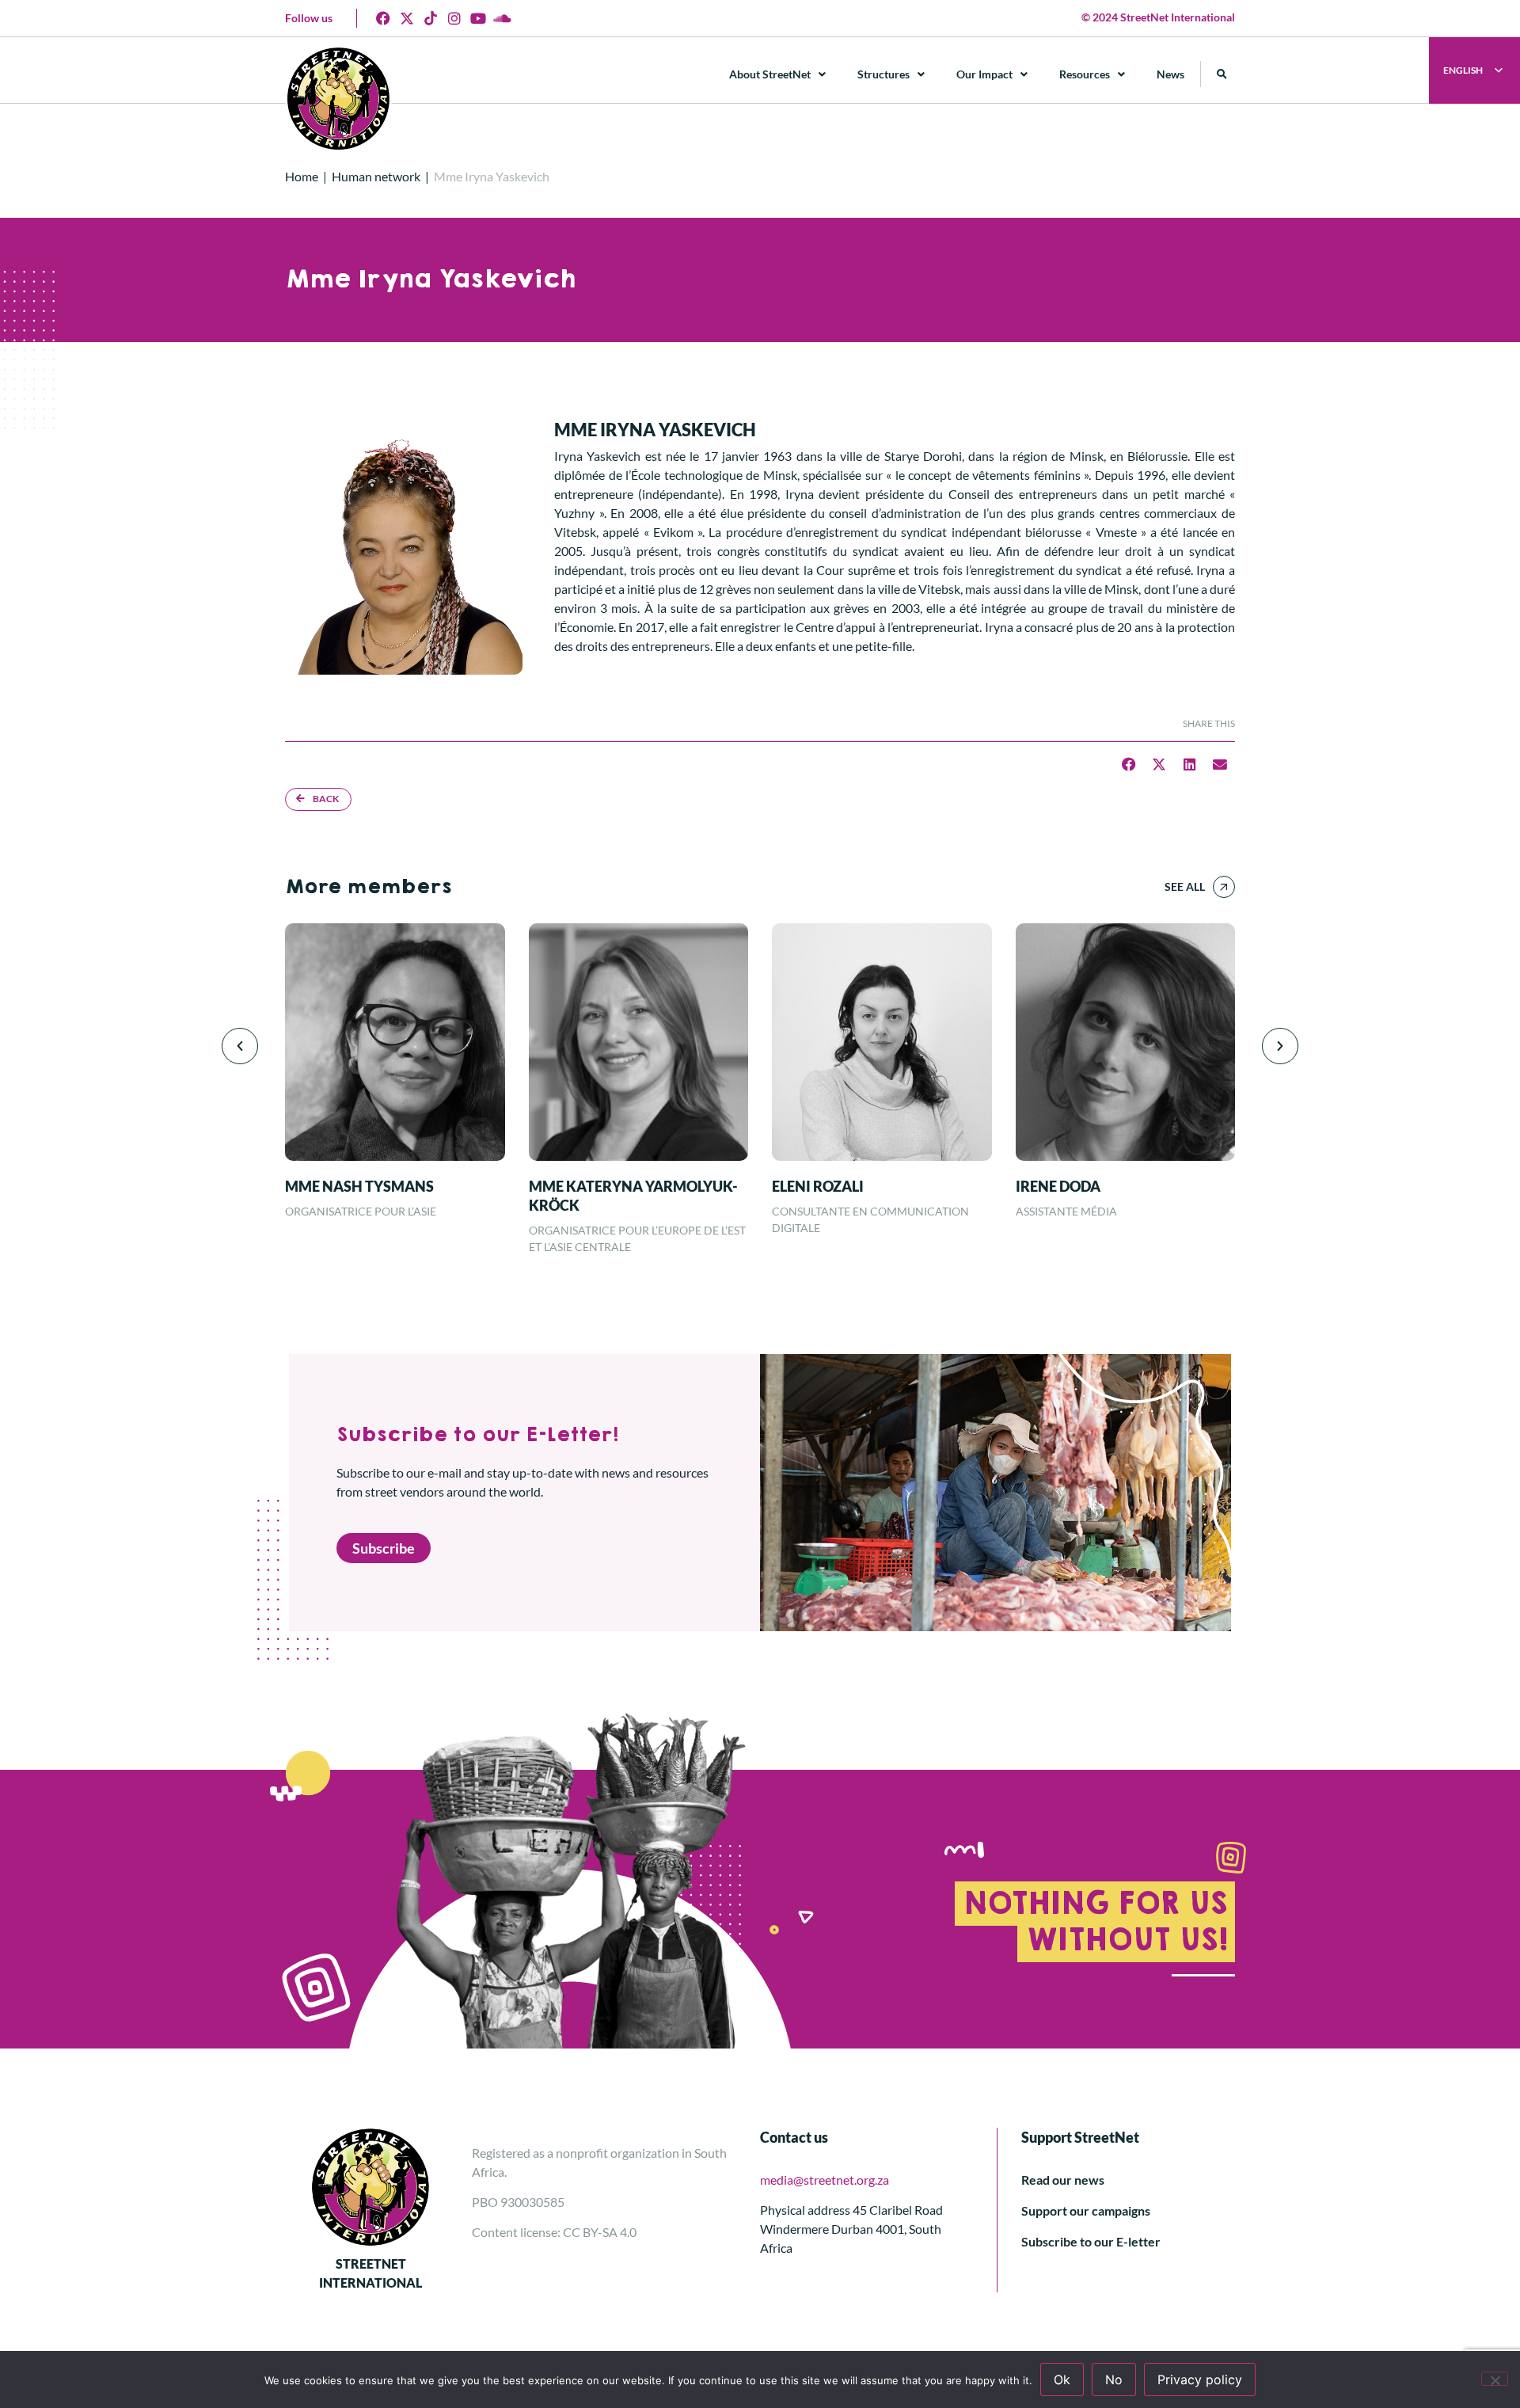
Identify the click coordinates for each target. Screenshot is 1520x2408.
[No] (1495, 2379)
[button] (1222, 74)
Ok (1062, 2379)
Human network (376, 176)
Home (302, 176)
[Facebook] (383, 18)
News (1170, 74)
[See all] (1224, 887)
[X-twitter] (407, 18)
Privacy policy (1200, 2379)
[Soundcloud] (502, 18)
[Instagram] (454, 18)
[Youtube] (478, 18)
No (1114, 2379)
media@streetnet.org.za (825, 2180)
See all (1185, 886)
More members (368, 887)
